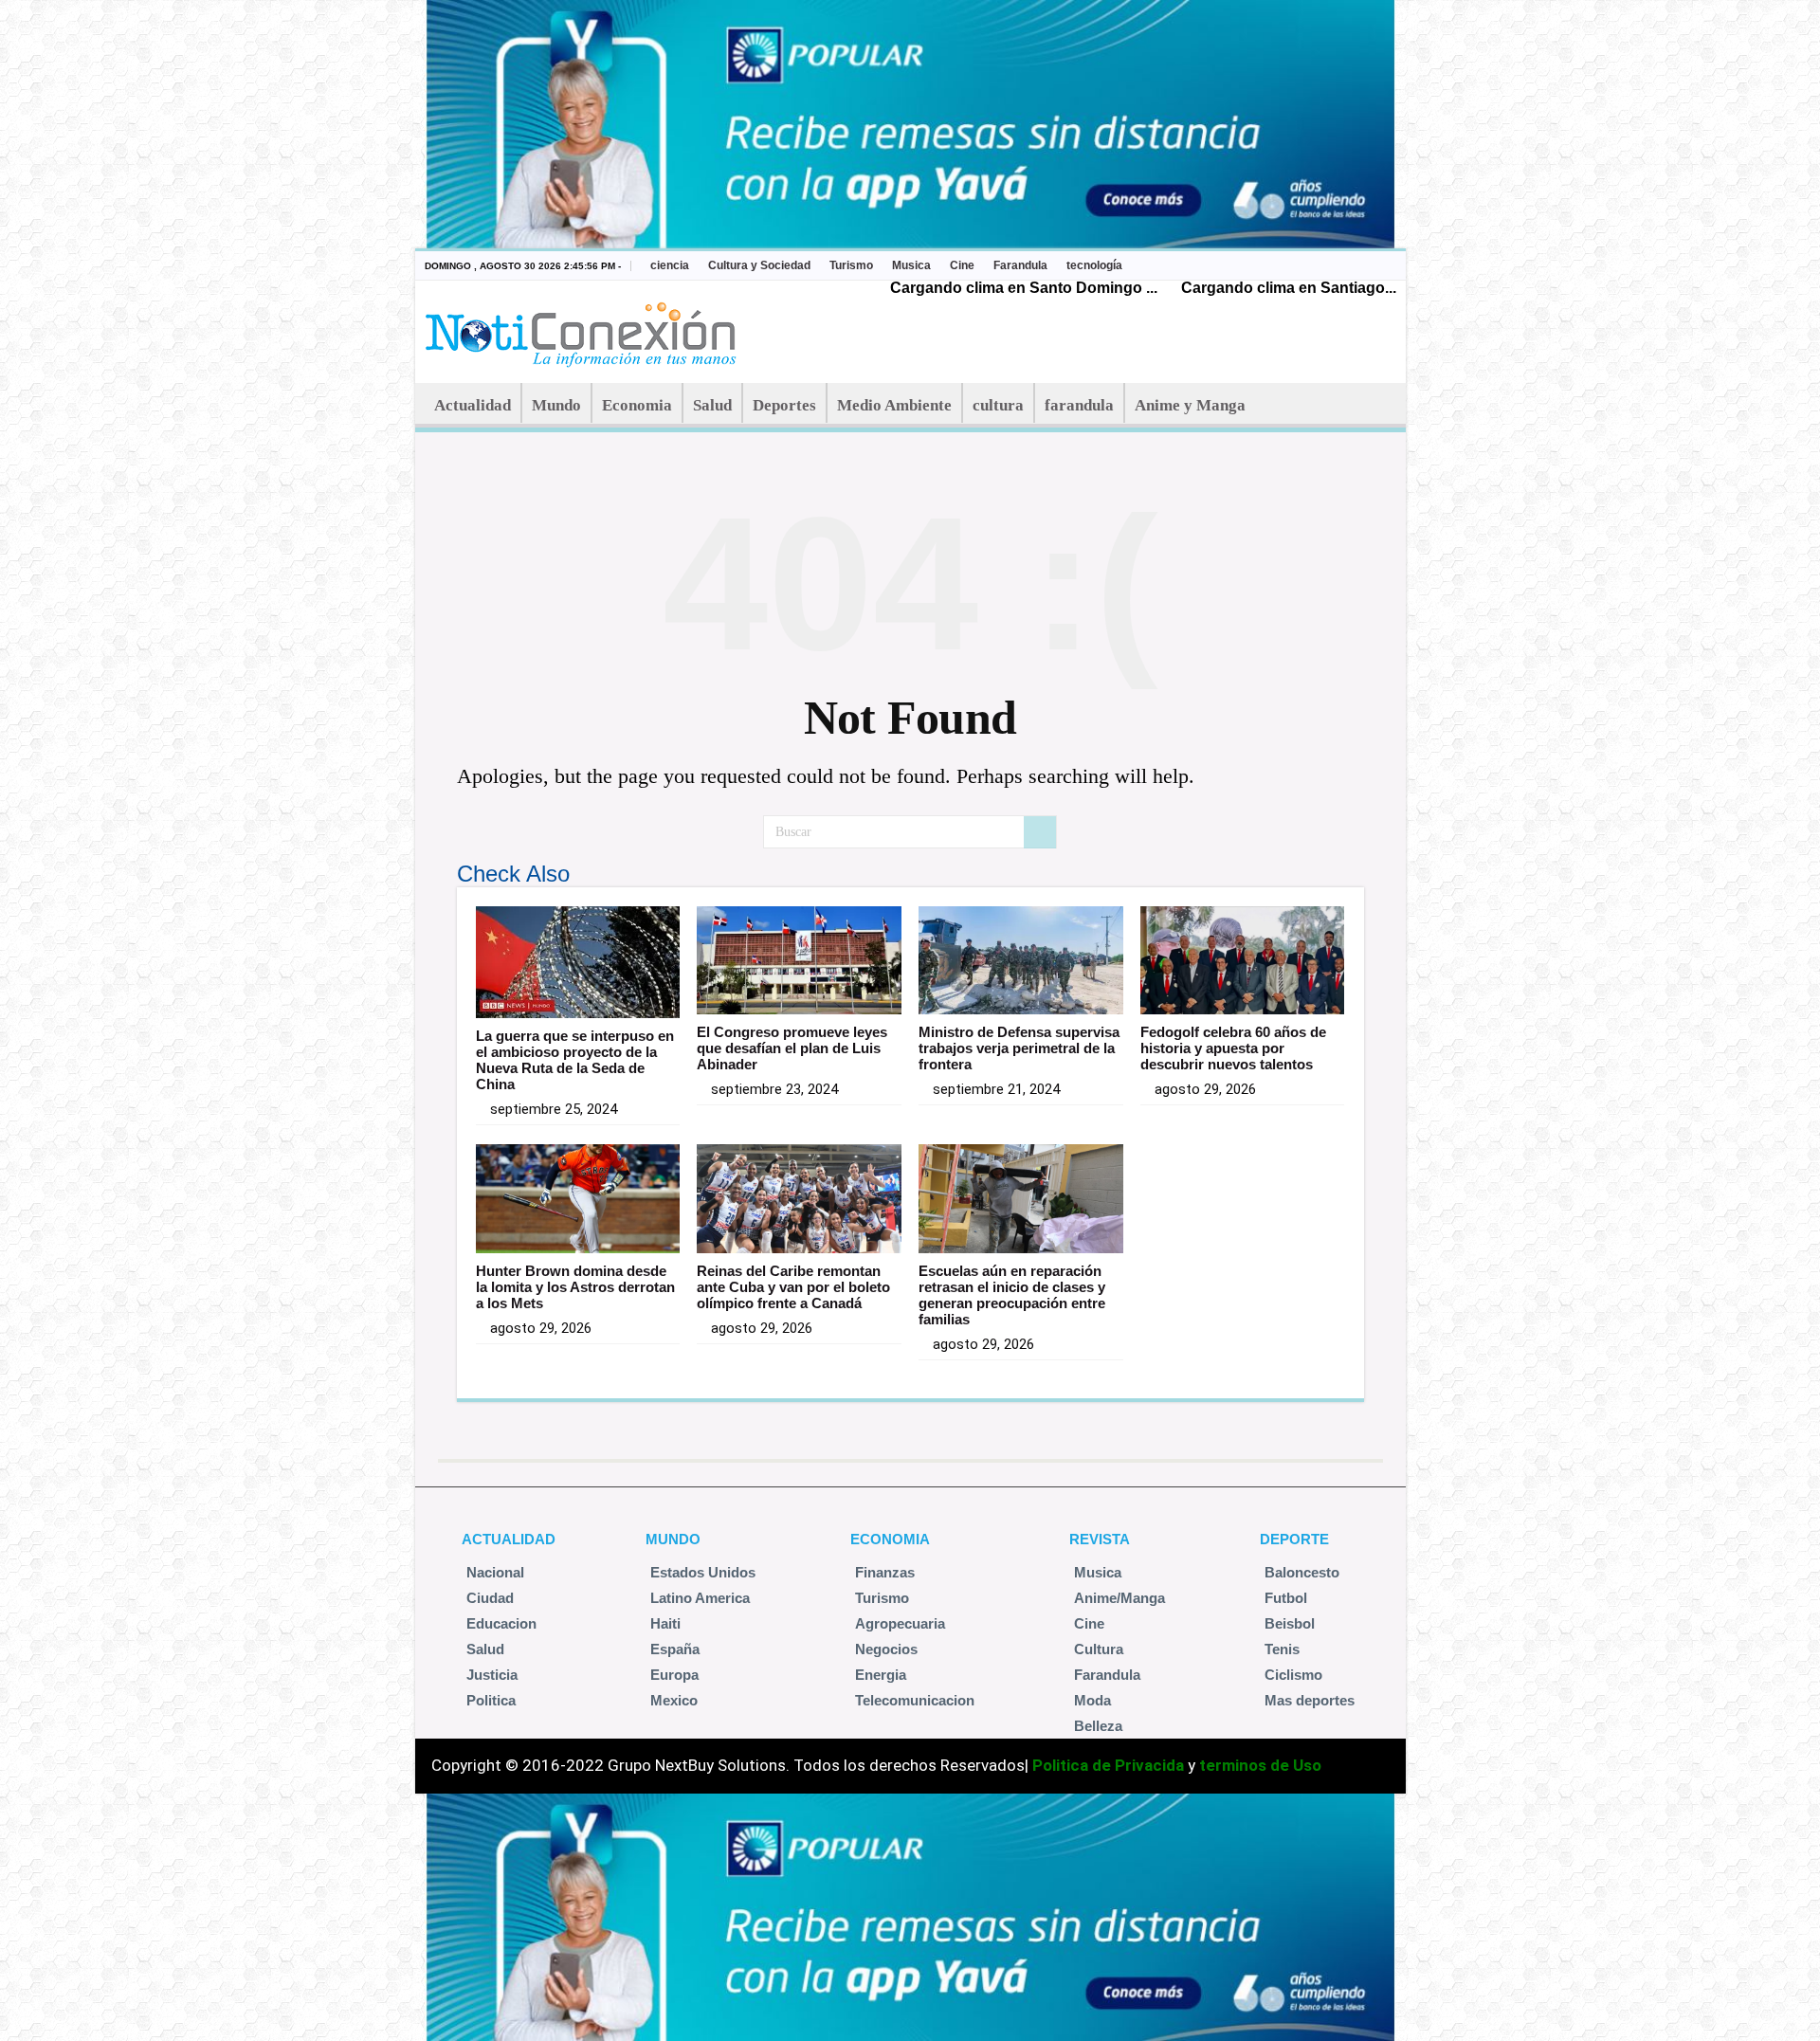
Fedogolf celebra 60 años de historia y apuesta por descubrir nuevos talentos (1233, 1048)
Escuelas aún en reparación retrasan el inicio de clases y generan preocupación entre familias (1012, 1295)
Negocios (886, 1649)
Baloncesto (1302, 1572)
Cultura (1099, 1649)
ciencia (670, 265)
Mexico (674, 1700)
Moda (1092, 1700)
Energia (881, 1675)
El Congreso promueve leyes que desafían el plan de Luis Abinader (792, 1048)
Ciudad (490, 1598)
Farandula (1020, 265)
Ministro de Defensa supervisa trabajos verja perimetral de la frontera (1019, 1048)
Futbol (1286, 1598)
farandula (1079, 405)
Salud (712, 405)
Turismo (851, 265)
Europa (674, 1675)
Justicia (492, 1675)
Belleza (1098, 1726)
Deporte (1294, 1539)
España (675, 1649)
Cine (962, 265)
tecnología (1094, 265)
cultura (998, 405)
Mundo (556, 405)
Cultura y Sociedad (759, 265)
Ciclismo (1293, 1675)
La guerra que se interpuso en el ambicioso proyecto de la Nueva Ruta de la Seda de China (575, 1060)
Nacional (495, 1572)
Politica (491, 1700)
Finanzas (885, 1572)
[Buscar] (1040, 832)
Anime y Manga (1190, 405)
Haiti (665, 1623)
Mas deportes (1310, 1700)
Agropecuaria (900, 1623)
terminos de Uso (1260, 1765)
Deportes (784, 405)
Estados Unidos (703, 1572)
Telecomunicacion (915, 1700)
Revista (1100, 1539)
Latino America (700, 1598)
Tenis (1282, 1649)
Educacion (501, 1623)
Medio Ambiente (894, 405)
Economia (637, 405)
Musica (911, 265)
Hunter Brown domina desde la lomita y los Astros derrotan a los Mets (575, 1287)
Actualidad (473, 405)
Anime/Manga (1119, 1598)
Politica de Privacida (1108, 1765)
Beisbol (1290, 1623)
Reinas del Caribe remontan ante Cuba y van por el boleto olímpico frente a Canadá (793, 1287)
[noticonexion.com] (584, 329)
